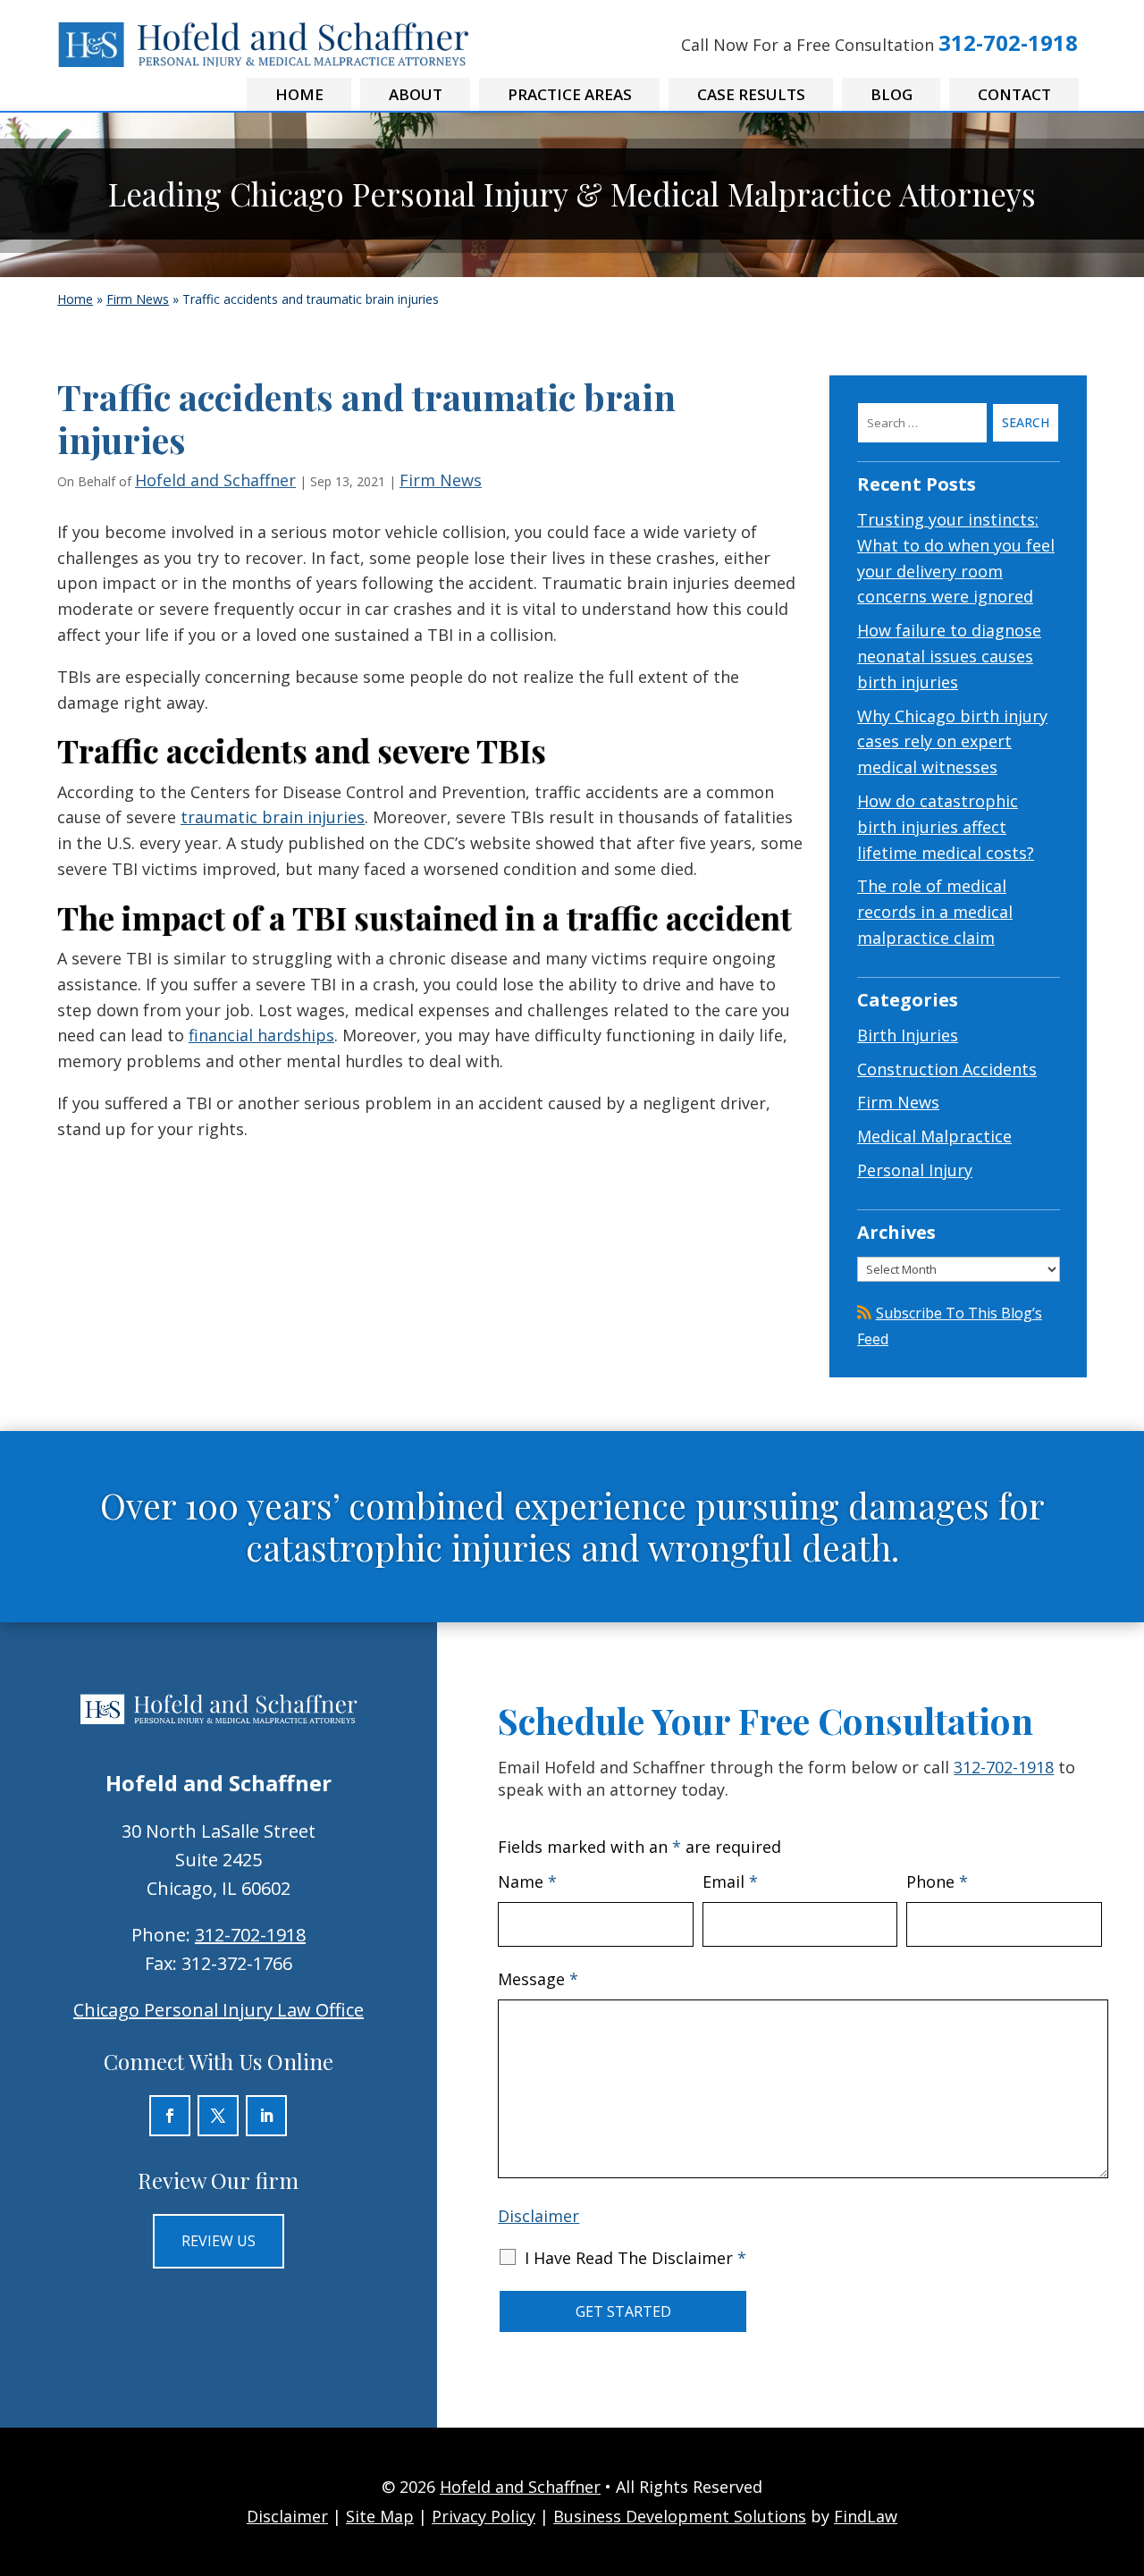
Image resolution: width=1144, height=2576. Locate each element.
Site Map (380, 2516)
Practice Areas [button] (570, 94)
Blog (892, 94)
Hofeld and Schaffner (215, 480)
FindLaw (866, 2516)
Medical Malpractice (934, 1136)
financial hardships (261, 1035)
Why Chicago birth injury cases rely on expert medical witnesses (952, 742)
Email (730, 1881)
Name (527, 1881)
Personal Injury (915, 1170)
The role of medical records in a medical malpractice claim (935, 912)
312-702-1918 (1008, 42)
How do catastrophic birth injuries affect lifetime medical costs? (946, 827)
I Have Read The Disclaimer (635, 2258)
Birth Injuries (908, 1035)
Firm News (441, 480)
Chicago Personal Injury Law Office (219, 2010)
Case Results (751, 94)
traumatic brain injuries (273, 817)
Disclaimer (538, 2216)
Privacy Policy (484, 2516)
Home (299, 94)
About (416, 94)
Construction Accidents (947, 1069)
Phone (937, 1881)
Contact (1014, 94)
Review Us (219, 2241)
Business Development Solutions (680, 2516)
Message (538, 1979)
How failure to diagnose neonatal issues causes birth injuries (949, 656)
